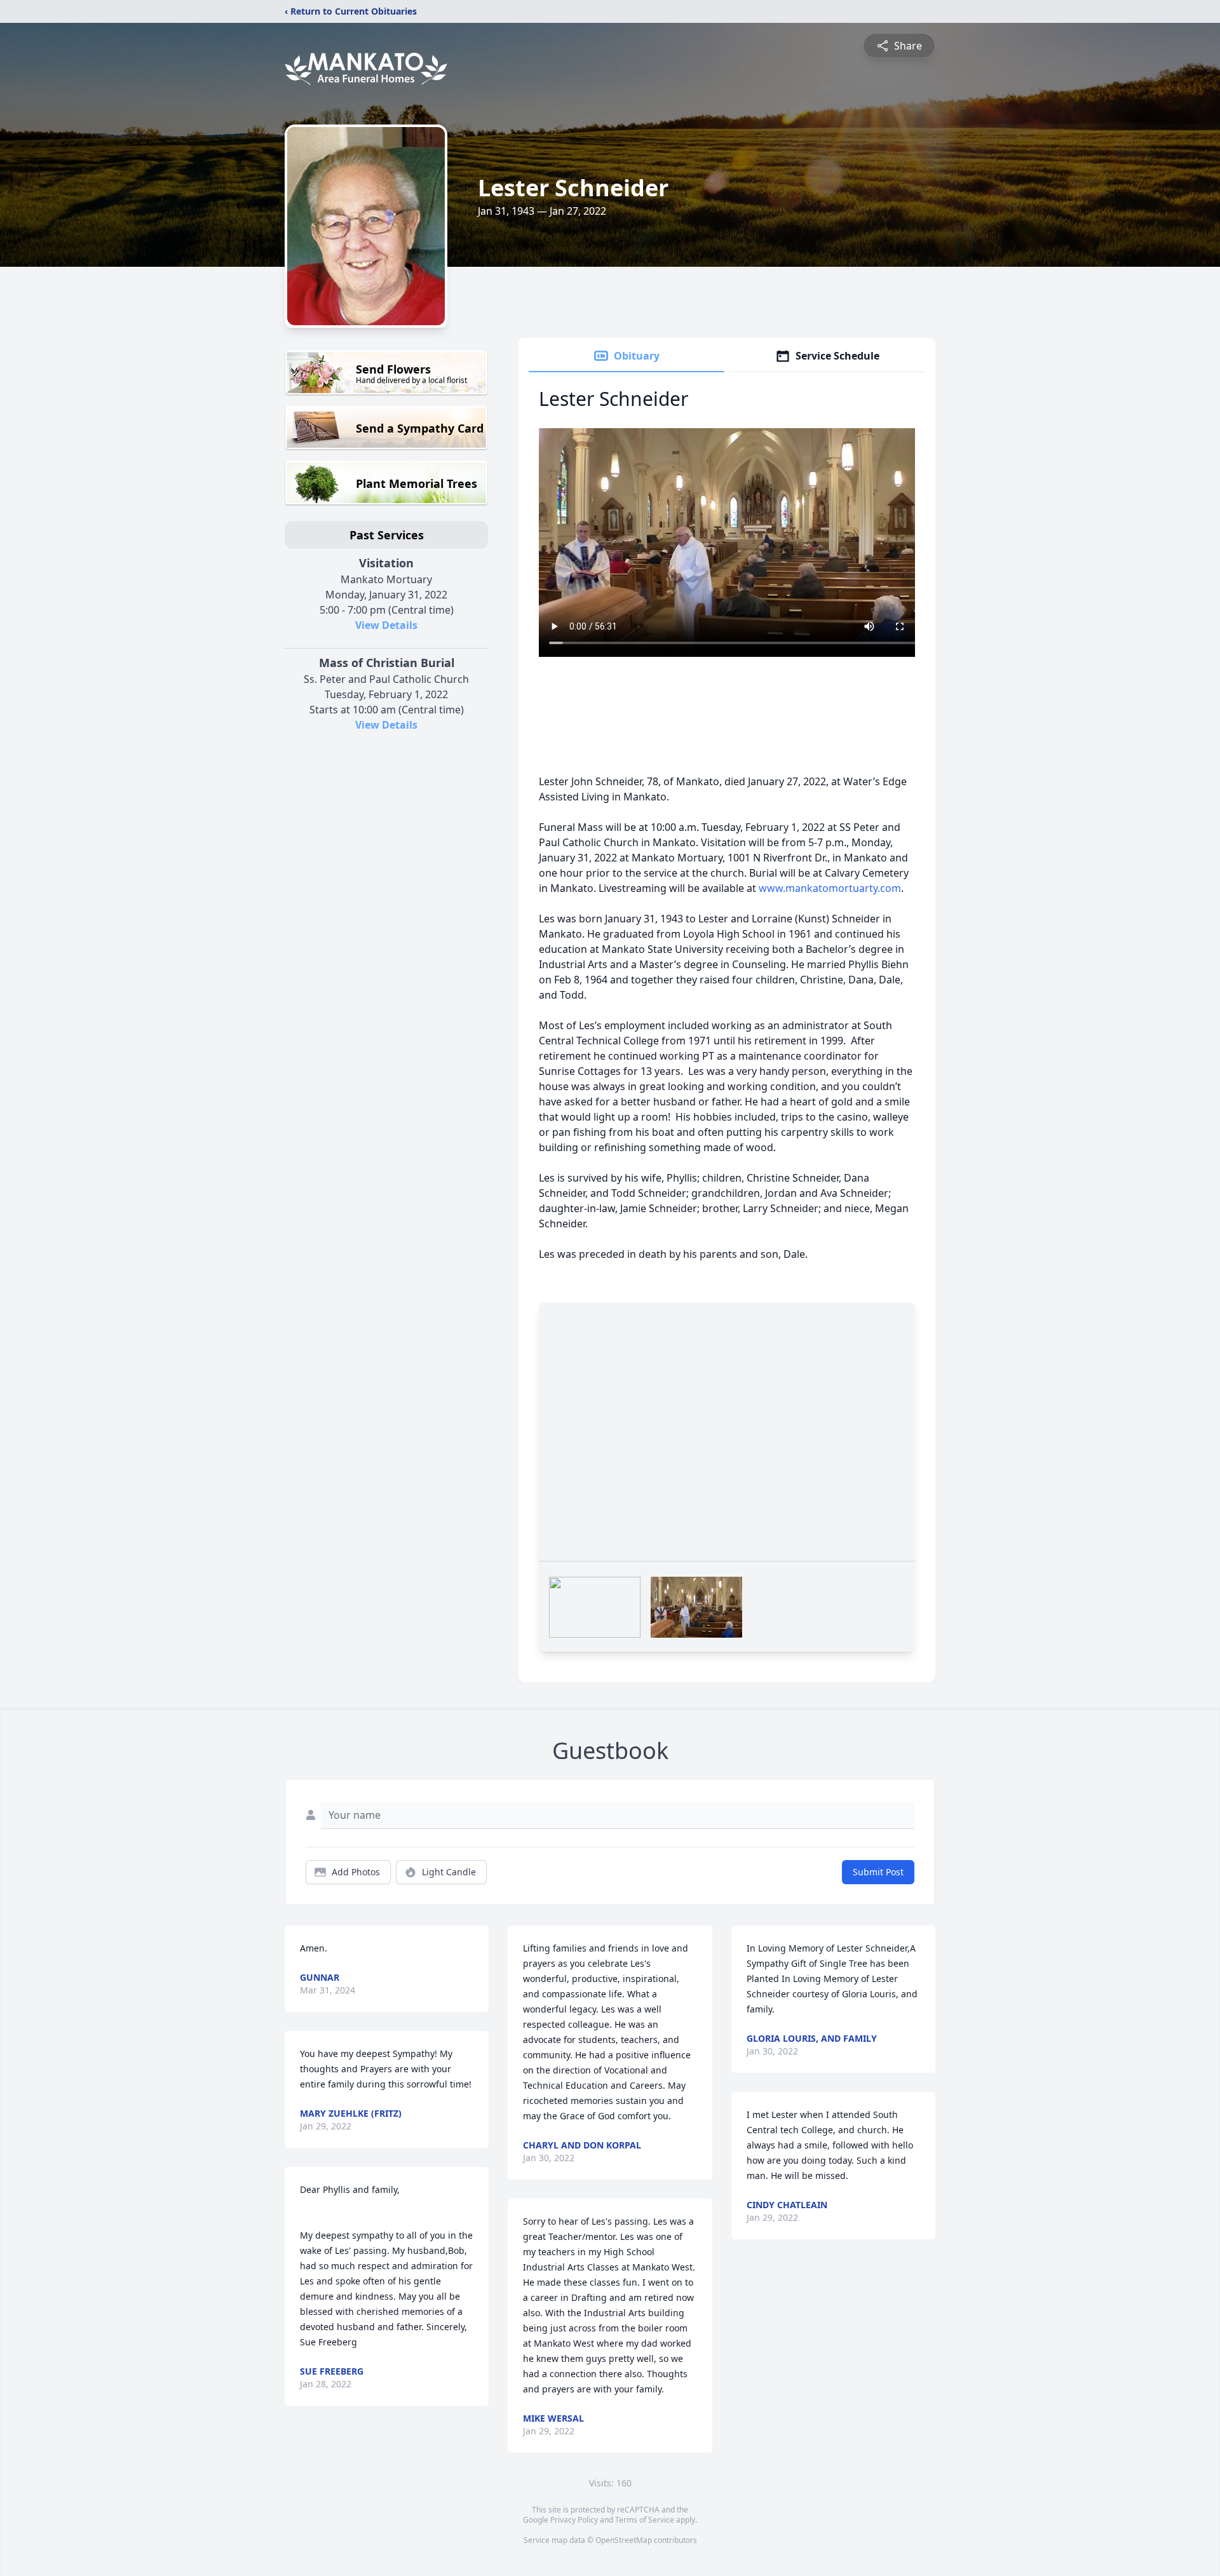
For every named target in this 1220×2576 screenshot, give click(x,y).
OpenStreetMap (624, 2540)
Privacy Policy (574, 2520)
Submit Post (878, 1872)
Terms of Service (645, 2520)
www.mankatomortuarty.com (830, 888)
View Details (386, 625)
